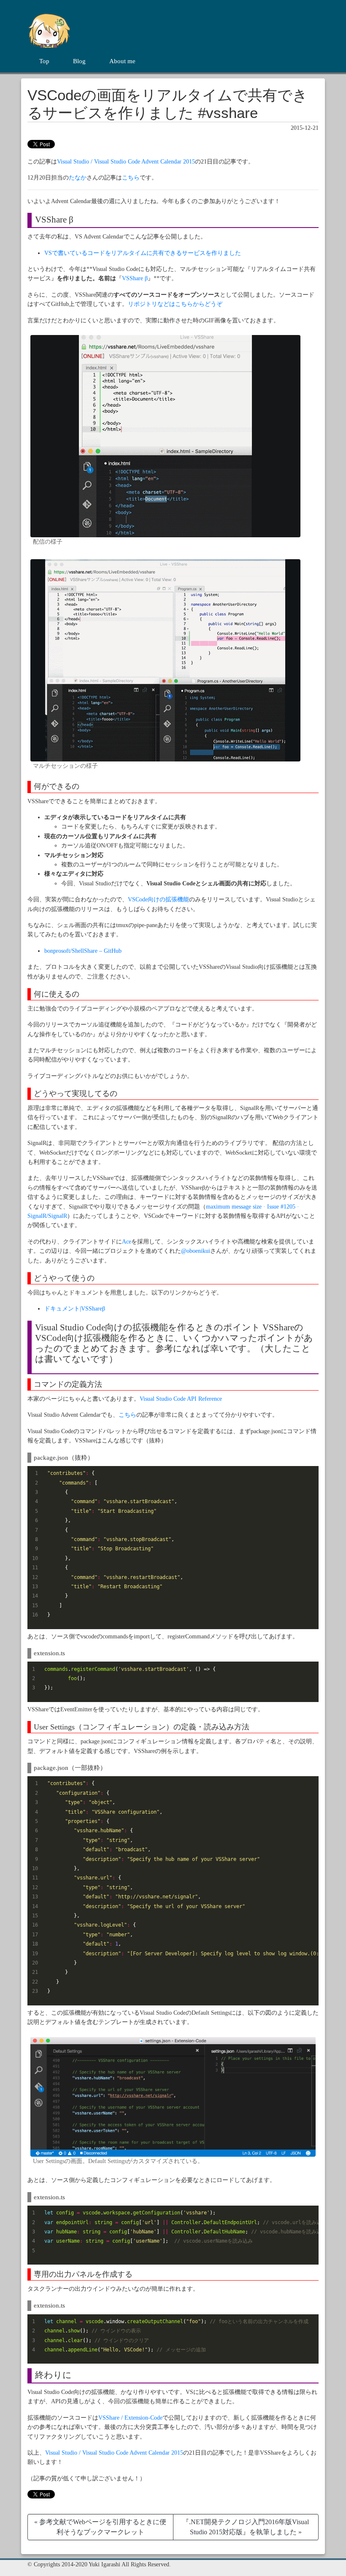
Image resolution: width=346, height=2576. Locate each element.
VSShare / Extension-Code (130, 2418)
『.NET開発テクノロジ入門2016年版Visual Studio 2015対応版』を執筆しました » (246, 2527)
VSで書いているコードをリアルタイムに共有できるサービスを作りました (143, 253)
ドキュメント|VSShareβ (75, 1309)
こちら (131, 178)
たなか (78, 178)
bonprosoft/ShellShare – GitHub (83, 951)
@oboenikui (196, 1251)
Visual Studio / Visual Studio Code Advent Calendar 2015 (126, 162)
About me (122, 61)
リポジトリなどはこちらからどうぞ (175, 304)
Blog (79, 61)
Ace (127, 1242)
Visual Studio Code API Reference (181, 1399)
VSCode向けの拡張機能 (158, 899)
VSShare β (135, 278)
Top (44, 61)
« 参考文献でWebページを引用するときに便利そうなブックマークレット (100, 2527)
